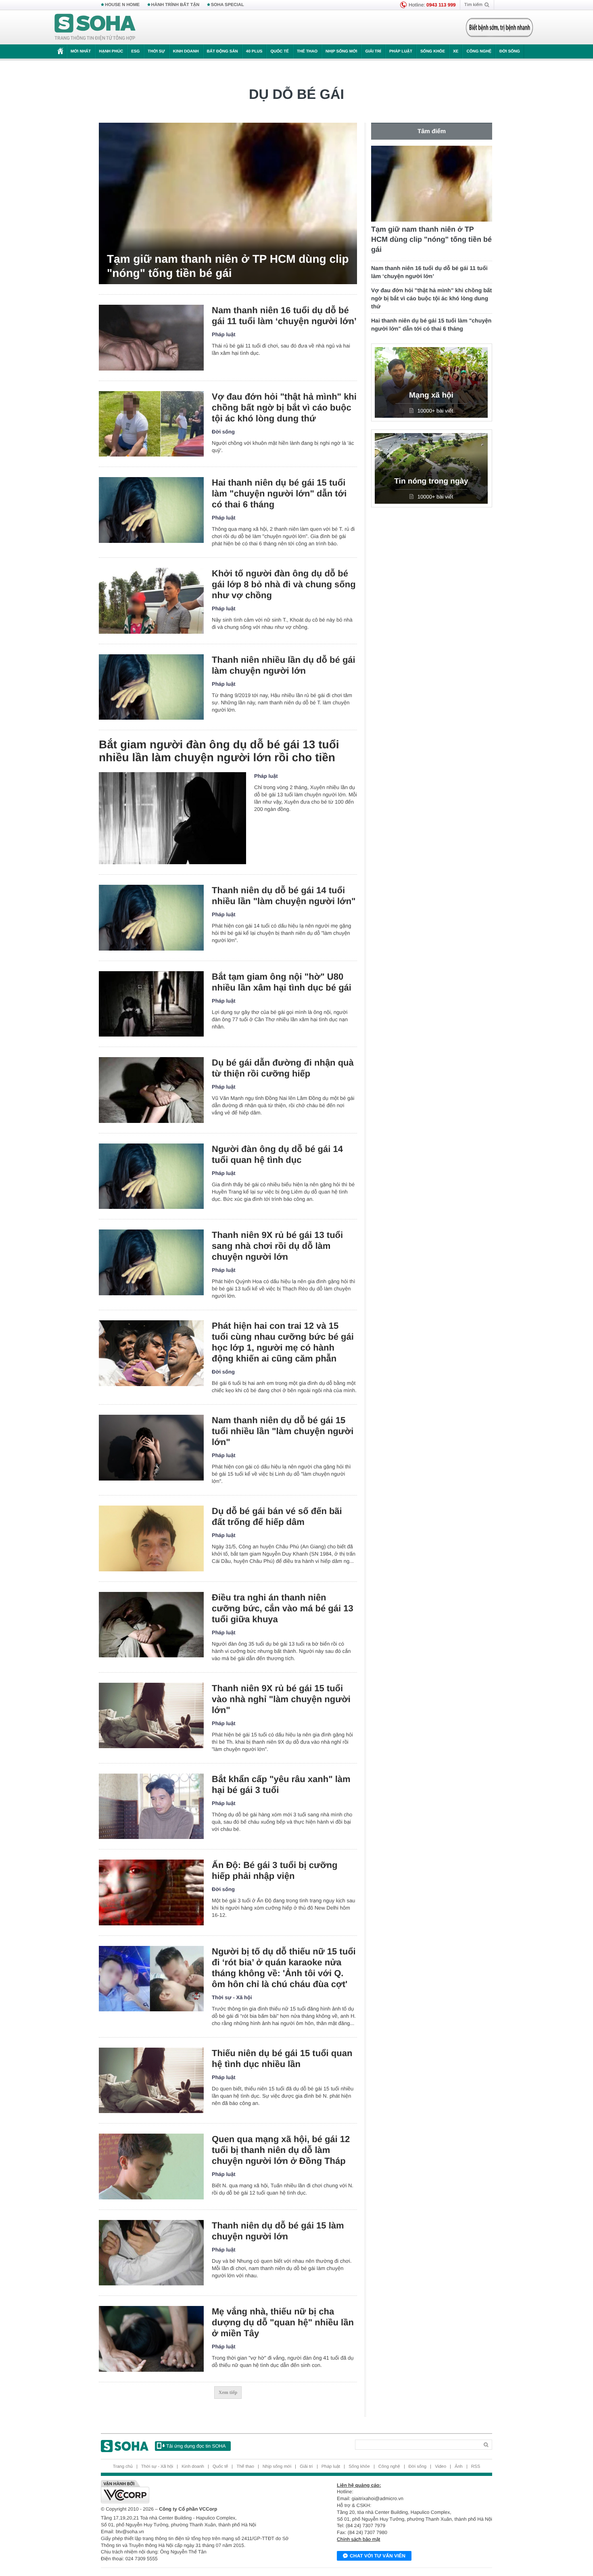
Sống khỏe (433, 51)
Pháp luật (401, 51)
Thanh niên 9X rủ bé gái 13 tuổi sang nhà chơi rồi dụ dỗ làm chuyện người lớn (277, 1246)
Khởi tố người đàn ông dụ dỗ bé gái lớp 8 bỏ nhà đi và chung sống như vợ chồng (284, 584)
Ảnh (459, 2467)
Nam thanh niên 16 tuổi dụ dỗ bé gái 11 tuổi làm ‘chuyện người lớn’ (284, 316)
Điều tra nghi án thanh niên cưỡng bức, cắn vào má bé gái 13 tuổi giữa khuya (283, 1608)
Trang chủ (123, 2467)
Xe (456, 51)
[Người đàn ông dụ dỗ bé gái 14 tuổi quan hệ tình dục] (151, 1176)
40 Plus (254, 51)
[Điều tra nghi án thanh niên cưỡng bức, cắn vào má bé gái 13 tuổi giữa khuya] (151, 1625)
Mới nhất (81, 51)
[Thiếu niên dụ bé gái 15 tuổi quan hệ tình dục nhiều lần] (151, 2081)
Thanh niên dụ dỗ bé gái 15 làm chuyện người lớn (278, 2231)
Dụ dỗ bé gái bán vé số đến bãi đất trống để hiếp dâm (277, 1516)
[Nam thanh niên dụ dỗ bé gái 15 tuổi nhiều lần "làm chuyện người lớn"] (151, 1448)
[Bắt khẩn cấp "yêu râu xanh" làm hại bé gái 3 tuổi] (151, 1806)
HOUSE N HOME (122, 5)
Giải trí (373, 51)
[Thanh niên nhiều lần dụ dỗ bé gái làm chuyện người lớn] (151, 687)
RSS (476, 2467)
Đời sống (510, 51)
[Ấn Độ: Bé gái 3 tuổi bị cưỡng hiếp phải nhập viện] (151, 1892)
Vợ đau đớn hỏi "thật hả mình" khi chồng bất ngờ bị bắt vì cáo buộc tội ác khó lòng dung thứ (284, 407)
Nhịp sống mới (341, 51)
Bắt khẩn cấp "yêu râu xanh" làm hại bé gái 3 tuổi (281, 1784)
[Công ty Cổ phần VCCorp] (199, 2492)
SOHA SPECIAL (228, 5)
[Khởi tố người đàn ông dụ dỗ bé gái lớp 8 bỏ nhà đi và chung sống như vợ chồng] (151, 601)
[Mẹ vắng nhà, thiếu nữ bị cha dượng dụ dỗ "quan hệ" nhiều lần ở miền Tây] (151, 2339)
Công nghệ (479, 51)
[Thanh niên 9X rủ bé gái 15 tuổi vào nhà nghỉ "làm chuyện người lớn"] (151, 1716)
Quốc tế (280, 51)
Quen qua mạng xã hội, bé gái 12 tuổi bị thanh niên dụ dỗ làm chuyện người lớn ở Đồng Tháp (281, 2150)
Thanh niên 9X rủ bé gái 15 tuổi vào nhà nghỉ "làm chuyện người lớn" (281, 1699)
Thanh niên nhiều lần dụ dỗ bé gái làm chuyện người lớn (284, 665)
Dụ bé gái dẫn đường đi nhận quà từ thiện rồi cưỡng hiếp (283, 1068)
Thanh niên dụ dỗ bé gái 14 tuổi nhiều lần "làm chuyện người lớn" (284, 896)
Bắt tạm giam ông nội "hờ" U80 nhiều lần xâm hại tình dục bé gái (282, 982)
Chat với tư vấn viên (378, 2556)
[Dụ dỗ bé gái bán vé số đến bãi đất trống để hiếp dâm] (151, 1538)
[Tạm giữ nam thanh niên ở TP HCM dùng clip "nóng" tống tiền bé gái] (228, 203)
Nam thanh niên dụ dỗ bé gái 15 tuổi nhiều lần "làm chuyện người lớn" (283, 1431)
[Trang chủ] (95, 27)
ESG (135, 51)
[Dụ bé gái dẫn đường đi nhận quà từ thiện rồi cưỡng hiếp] (151, 1090)
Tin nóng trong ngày (431, 481)
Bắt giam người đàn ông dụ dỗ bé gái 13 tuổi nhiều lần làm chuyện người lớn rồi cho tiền (219, 751)
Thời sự (156, 51)
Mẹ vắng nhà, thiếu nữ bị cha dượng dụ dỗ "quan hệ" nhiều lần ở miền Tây (283, 2322)
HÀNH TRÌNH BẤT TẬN (175, 5)
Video (441, 2467)
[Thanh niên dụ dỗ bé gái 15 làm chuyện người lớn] (151, 2253)
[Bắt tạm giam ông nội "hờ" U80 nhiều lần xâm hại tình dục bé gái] (151, 1004)
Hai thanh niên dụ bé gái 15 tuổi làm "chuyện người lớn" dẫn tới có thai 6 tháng (279, 493)
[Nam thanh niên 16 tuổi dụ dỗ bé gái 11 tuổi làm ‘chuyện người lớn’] (151, 338)
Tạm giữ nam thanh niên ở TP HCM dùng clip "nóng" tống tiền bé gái (228, 266)
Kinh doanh (186, 51)
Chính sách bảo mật (358, 2539)
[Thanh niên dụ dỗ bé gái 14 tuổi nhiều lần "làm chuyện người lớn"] (151, 918)
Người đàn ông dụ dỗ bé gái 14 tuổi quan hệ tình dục (277, 1154)
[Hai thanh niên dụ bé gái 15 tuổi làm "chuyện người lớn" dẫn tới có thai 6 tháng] (151, 510)
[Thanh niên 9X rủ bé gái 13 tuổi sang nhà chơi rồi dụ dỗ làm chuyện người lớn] (151, 1262)
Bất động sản (222, 51)
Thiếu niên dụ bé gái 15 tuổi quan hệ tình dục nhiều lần (282, 2059)
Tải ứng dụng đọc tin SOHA (196, 2446)
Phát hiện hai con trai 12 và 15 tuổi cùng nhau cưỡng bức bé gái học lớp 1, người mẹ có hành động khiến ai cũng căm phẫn (283, 1342)
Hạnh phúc (111, 51)
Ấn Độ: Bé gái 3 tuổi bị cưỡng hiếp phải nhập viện (275, 1870)
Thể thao (307, 51)
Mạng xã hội (431, 395)
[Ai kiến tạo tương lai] (497, 27)
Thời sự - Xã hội (232, 1997)
